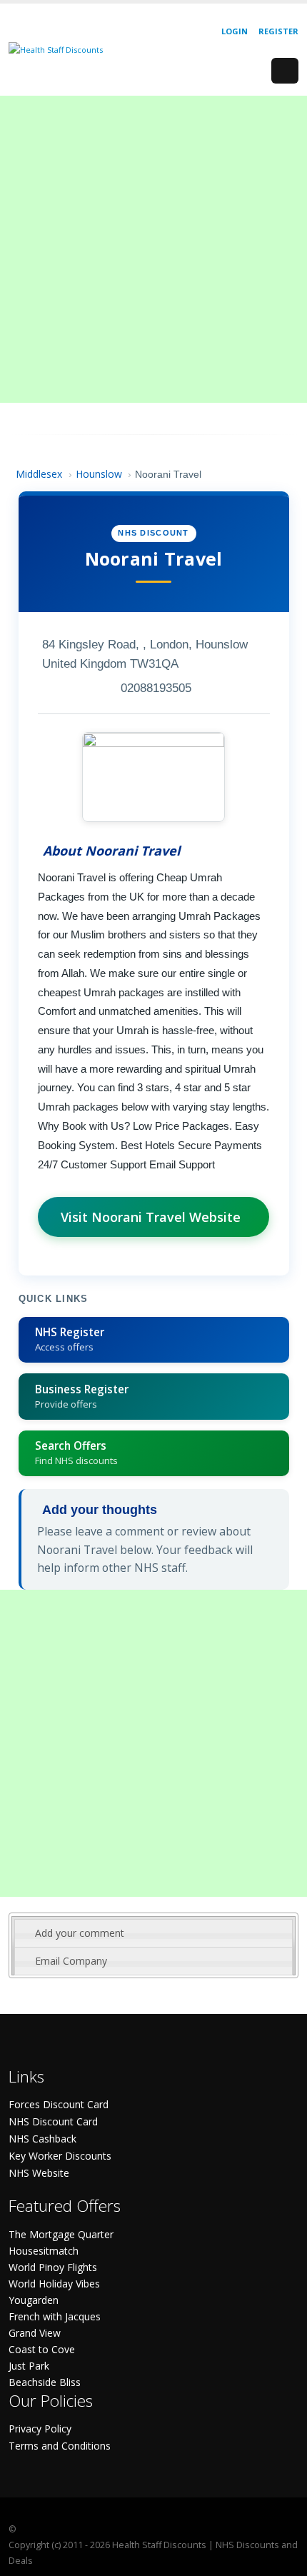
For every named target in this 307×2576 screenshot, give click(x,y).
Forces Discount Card (59, 2104)
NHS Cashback (42, 2139)
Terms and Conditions (60, 2446)
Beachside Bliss (45, 2382)
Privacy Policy (40, 2429)
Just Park (29, 2366)
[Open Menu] (285, 71)
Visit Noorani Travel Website (151, 1217)
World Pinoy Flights (53, 2267)
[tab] (153, 1933)
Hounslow (99, 474)
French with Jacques (55, 2316)
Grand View (35, 2333)
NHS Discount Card (53, 2121)
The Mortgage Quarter (61, 2234)
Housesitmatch (44, 2251)
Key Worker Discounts (60, 2156)
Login (235, 31)
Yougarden (34, 2300)
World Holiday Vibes (54, 2284)
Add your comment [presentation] (80, 1933)
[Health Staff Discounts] (56, 49)
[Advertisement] (153, 249)
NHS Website (39, 2173)
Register (278, 31)
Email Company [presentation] (71, 1961)
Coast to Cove (42, 2349)
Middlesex (39, 474)
